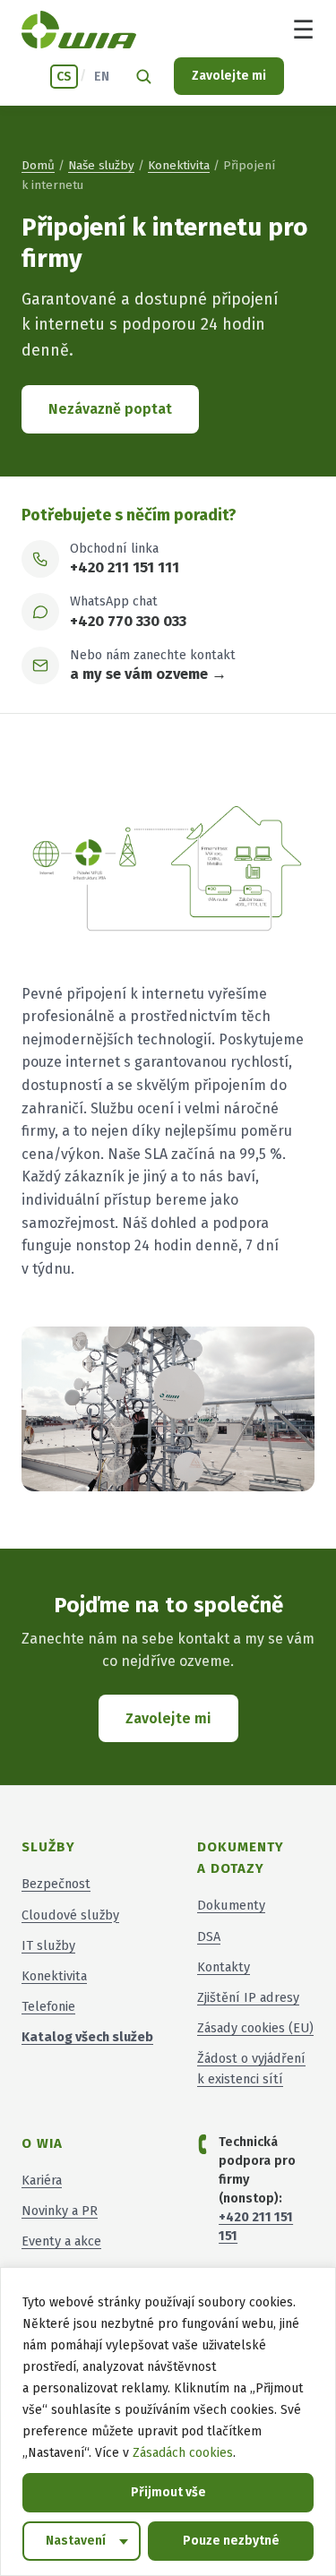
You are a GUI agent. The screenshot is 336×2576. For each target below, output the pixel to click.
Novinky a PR (60, 2211)
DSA (209, 1936)
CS (64, 77)
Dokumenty (231, 1905)
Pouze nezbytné (231, 2541)
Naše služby (101, 165)
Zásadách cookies (183, 2453)
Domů (38, 165)
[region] (168, 2421)
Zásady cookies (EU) (255, 2028)
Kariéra (42, 2180)
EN (102, 77)
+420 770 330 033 (128, 621)
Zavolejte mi (229, 76)
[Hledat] (143, 76)
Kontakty (224, 1967)
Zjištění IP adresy (248, 1997)
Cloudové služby (70, 1915)
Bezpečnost (56, 1884)
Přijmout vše (168, 2492)
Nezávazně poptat (110, 409)
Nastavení (76, 2541)
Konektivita (179, 165)
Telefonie (48, 2006)
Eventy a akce (61, 2241)
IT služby (48, 1945)
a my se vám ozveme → (148, 674)
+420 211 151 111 (125, 567)
